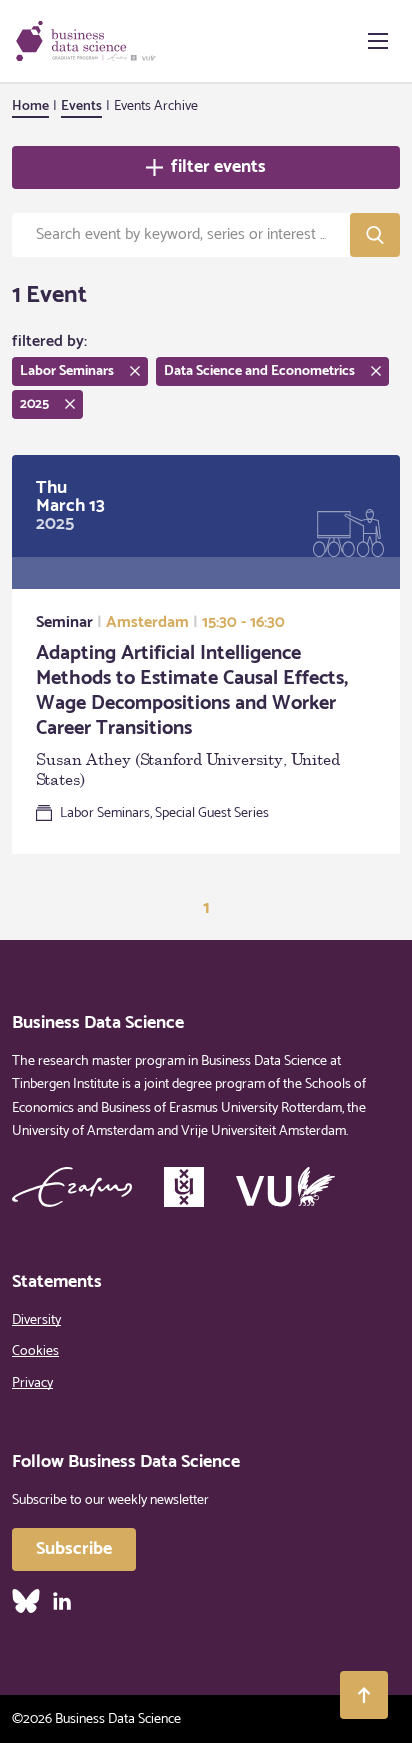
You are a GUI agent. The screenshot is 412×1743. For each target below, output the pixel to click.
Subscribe (74, 1549)
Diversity (36, 1320)
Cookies (35, 1351)
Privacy (32, 1383)
